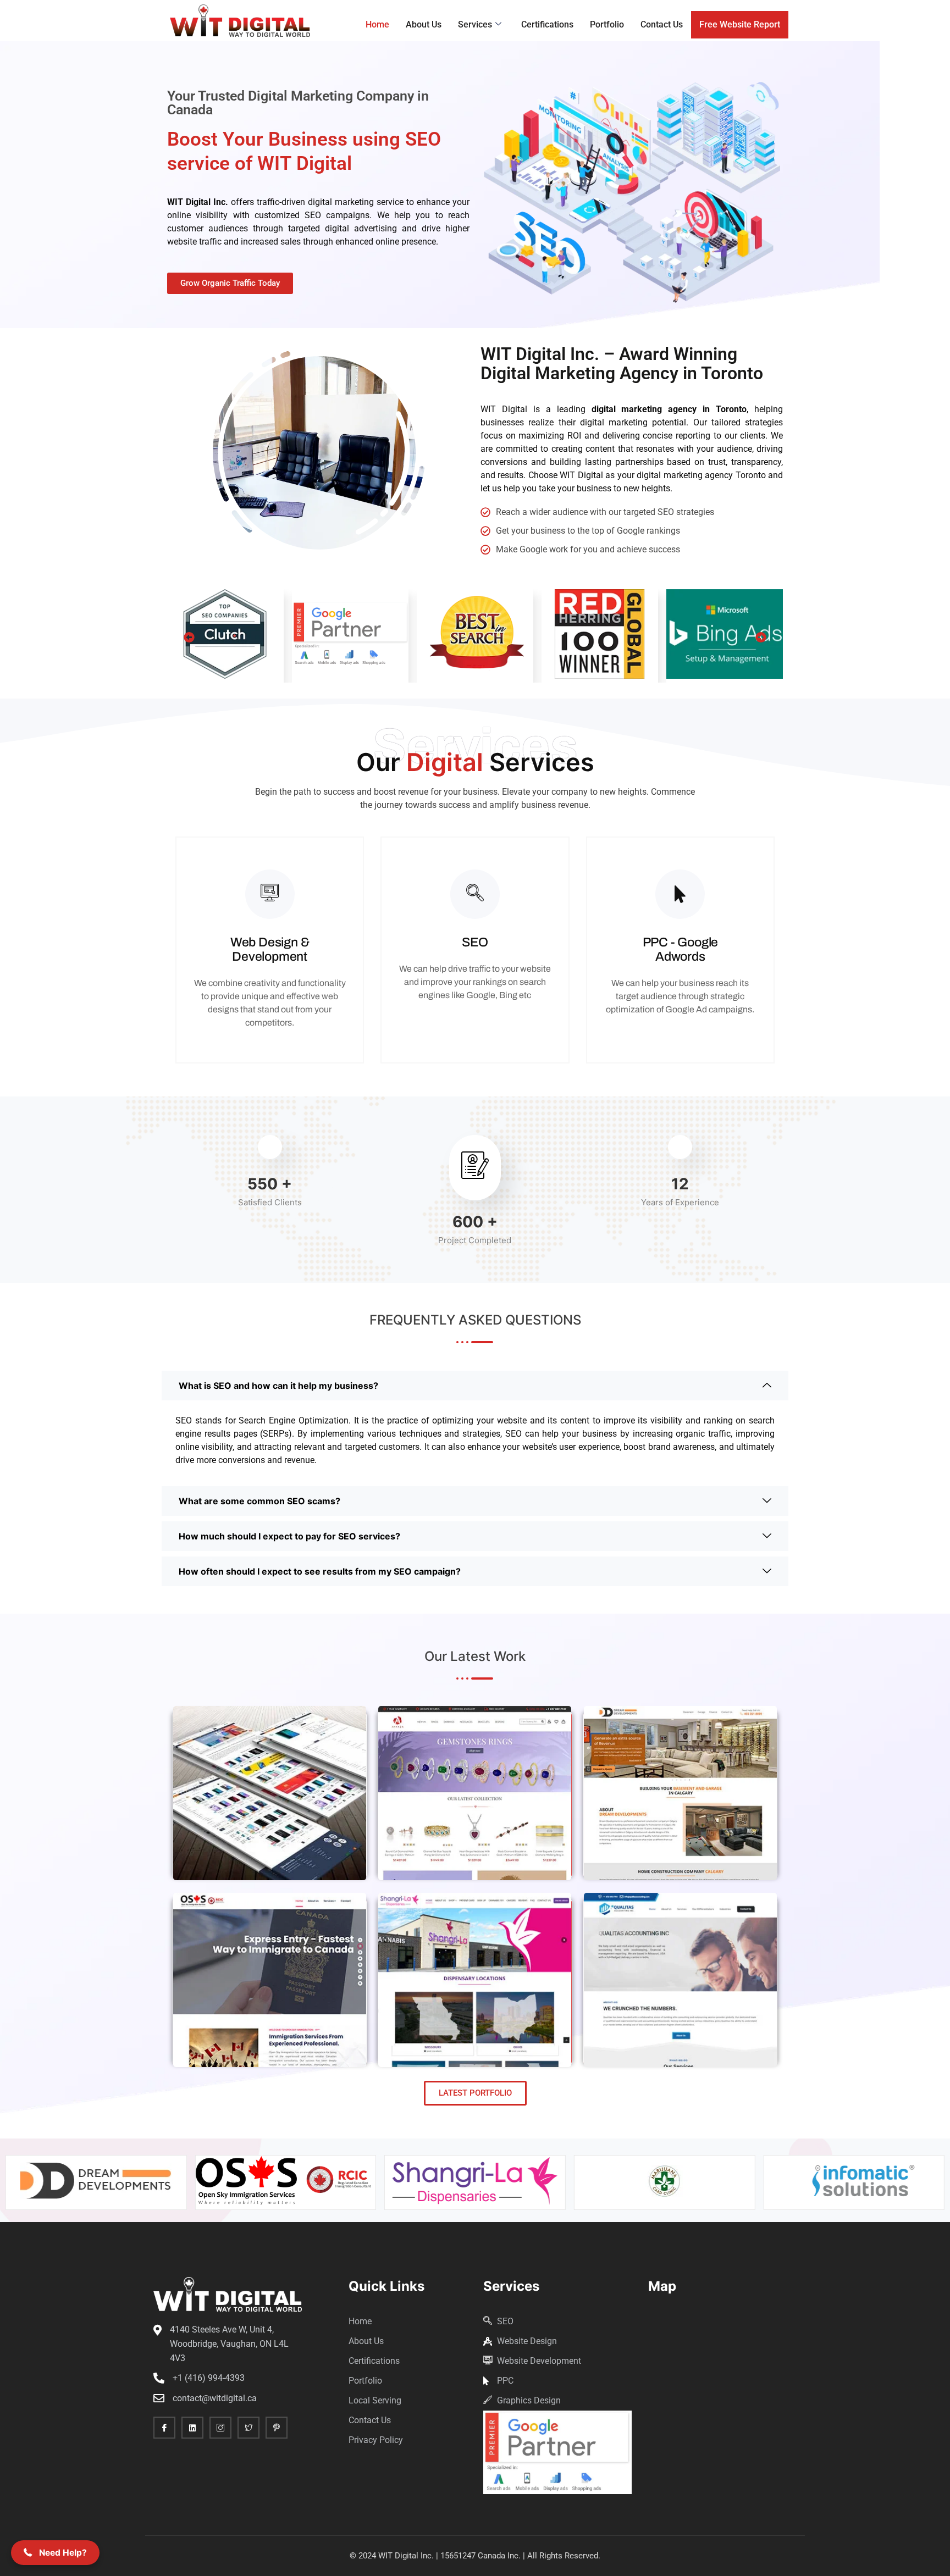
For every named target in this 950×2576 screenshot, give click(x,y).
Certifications (547, 24)
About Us (424, 24)
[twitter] (248, 2428)
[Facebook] (164, 2428)
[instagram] (220, 2428)
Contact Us (662, 24)
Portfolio (607, 24)
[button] (189, 638)
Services (475, 24)
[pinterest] (277, 2428)
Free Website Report (740, 24)
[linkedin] (192, 2428)
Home (377, 24)
